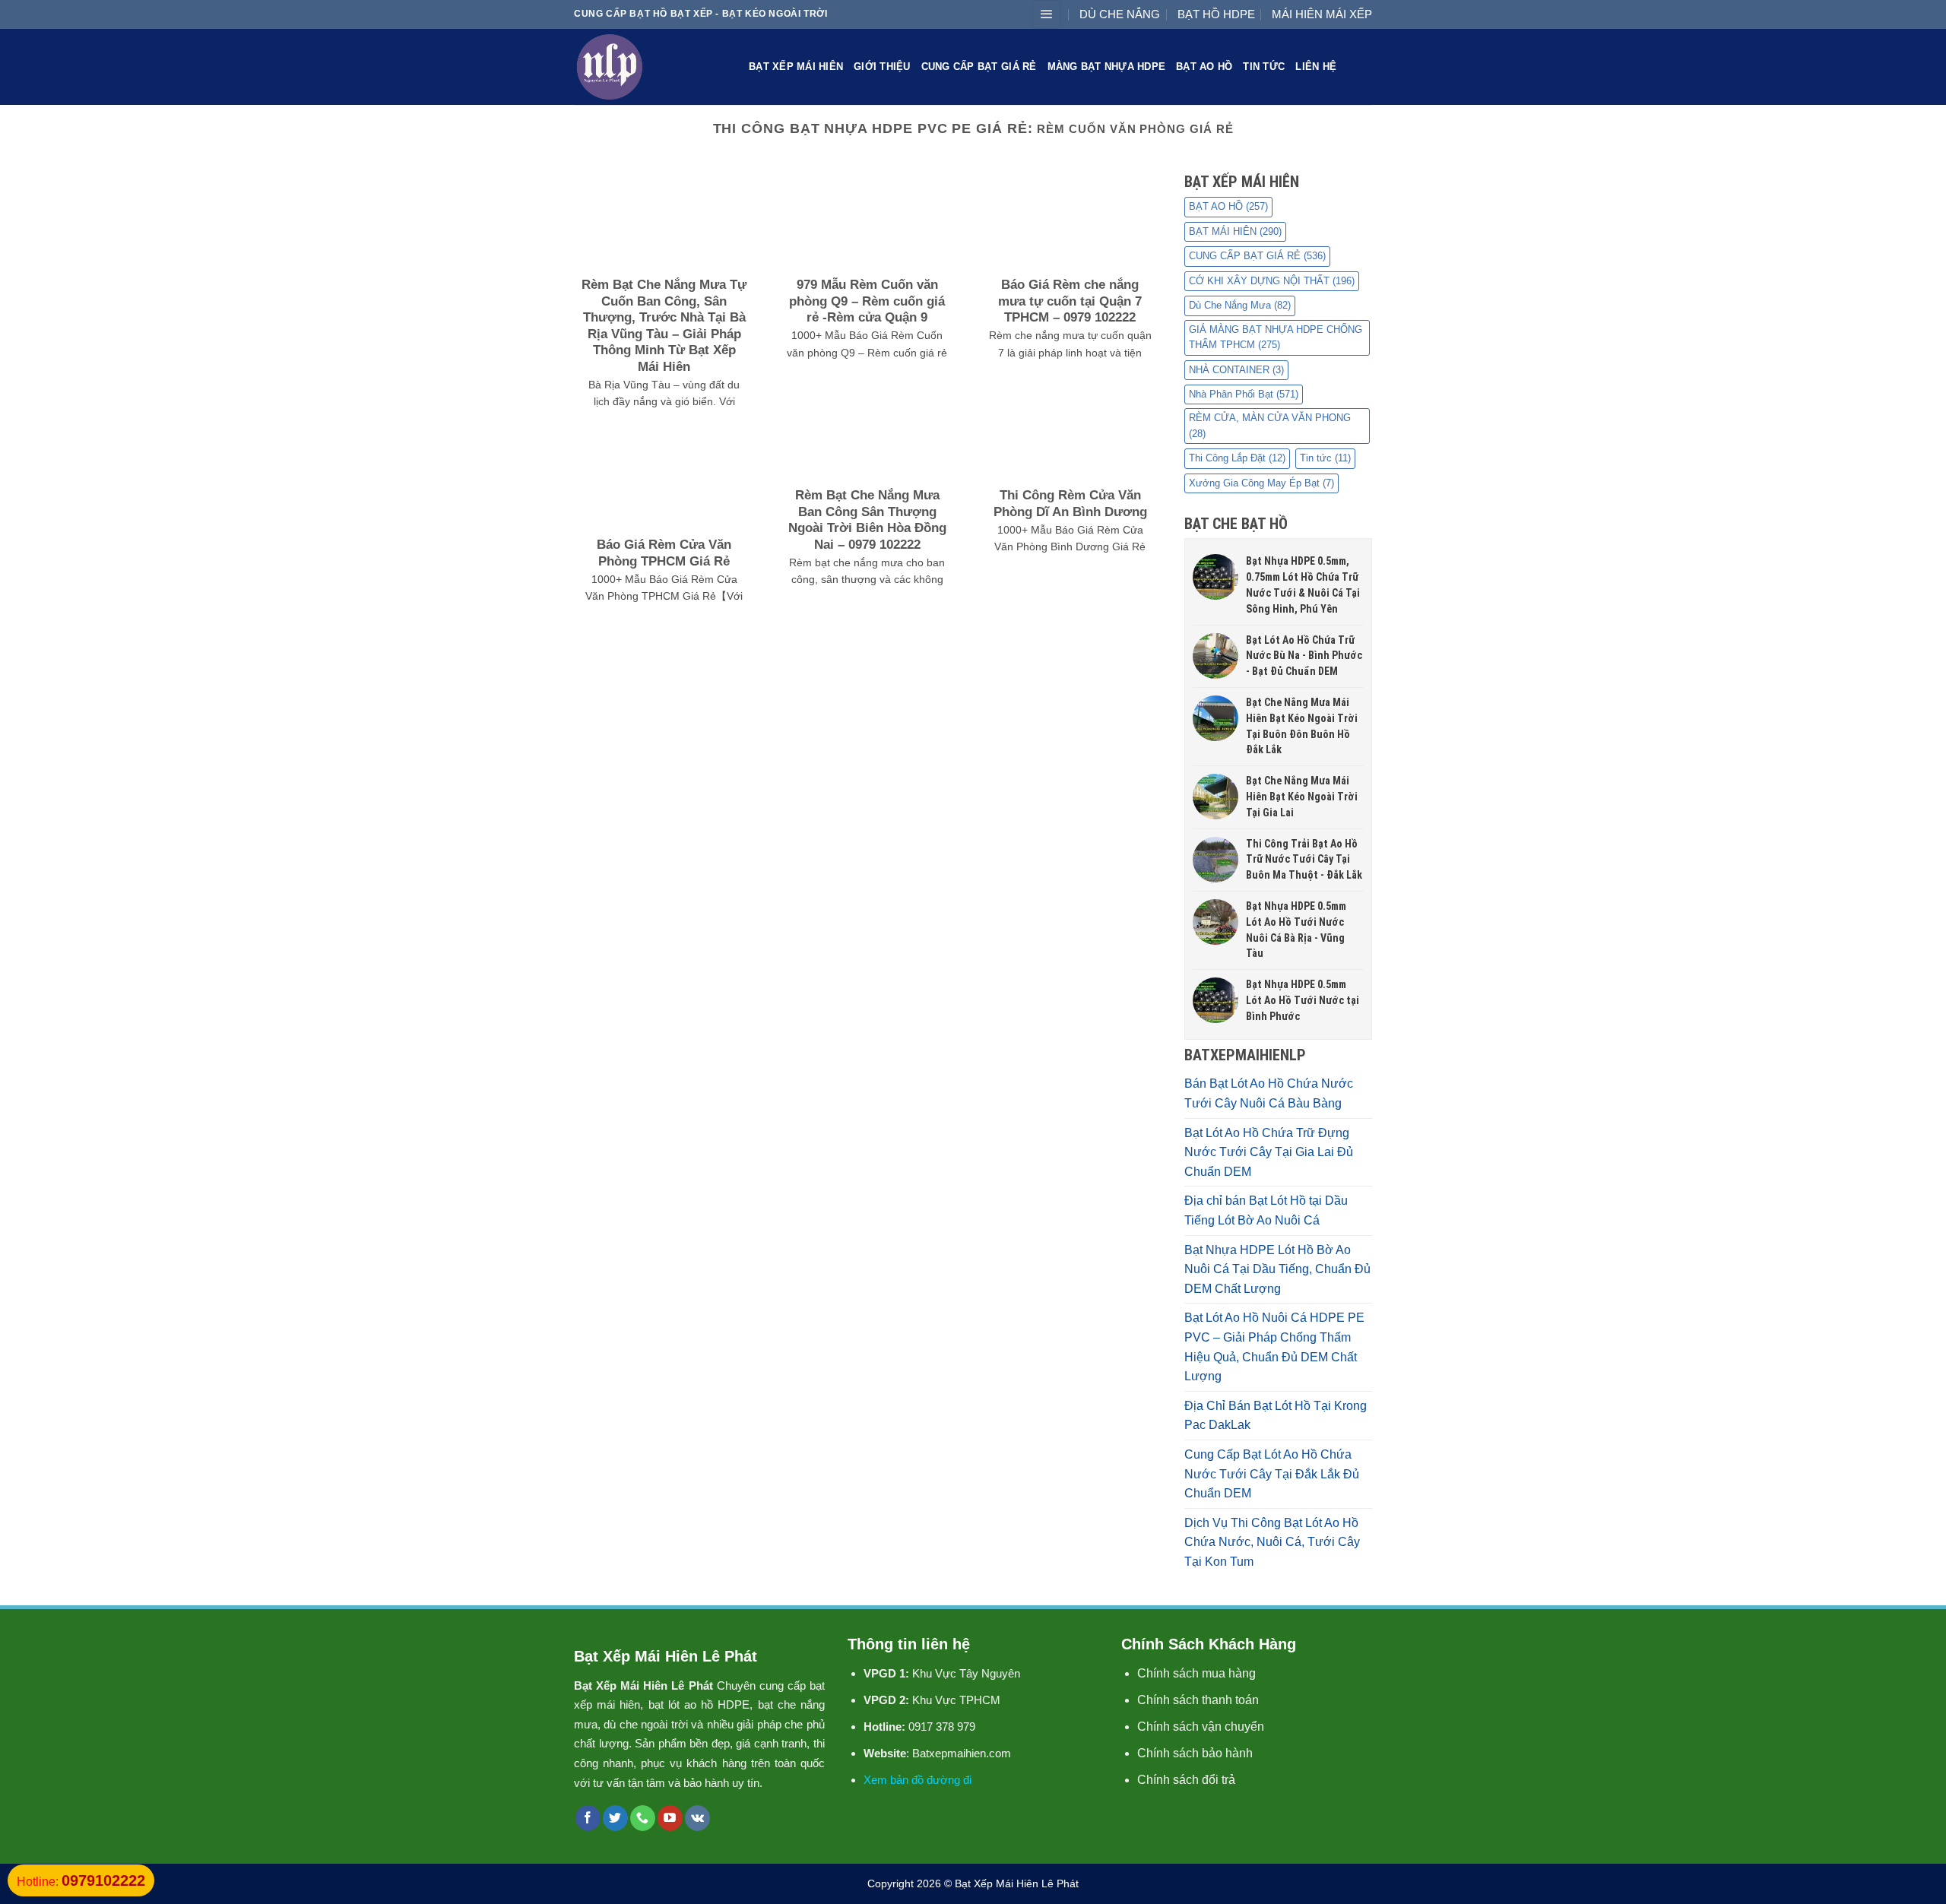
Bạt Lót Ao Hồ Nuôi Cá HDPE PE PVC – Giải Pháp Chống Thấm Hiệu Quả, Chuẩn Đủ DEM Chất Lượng (1274, 1347)
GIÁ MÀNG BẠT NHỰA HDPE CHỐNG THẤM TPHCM (1276, 337)
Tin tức (1264, 67)
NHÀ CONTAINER (1236, 370)
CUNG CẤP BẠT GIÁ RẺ (979, 67)
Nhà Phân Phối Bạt (1244, 394)
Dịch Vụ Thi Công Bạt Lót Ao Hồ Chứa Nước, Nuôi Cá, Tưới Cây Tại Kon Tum (1272, 1542)
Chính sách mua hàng (1196, 1673)
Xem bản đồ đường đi (918, 1780)
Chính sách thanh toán (1198, 1700)
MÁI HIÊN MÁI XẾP (1322, 14)
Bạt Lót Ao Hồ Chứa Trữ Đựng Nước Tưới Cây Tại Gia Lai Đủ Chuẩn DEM (1269, 1152)
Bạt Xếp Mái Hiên (796, 67)
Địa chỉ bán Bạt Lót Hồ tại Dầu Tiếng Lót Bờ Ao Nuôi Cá (1266, 1210)
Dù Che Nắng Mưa (1240, 305)
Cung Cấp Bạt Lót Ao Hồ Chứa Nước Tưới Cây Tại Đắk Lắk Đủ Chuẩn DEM (1272, 1474)
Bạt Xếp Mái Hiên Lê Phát (1017, 1883)
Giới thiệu (882, 67)
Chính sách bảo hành (1195, 1753)
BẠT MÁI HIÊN (1235, 231)
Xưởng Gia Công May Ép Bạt (1261, 483)
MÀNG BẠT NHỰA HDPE (1107, 67)
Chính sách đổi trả (1186, 1780)
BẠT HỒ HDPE (1216, 14)
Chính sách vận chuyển (1201, 1727)
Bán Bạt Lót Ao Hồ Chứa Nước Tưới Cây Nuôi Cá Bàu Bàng (1269, 1093)
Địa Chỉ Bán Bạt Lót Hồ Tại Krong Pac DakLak (1276, 1416)
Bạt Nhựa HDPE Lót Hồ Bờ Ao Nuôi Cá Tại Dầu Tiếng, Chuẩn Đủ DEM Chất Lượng (1277, 1269)
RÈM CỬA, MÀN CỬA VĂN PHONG (1270, 425)
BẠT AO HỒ (1204, 67)
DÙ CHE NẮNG (1120, 14)
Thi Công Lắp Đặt (1237, 458)
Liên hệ (1316, 67)
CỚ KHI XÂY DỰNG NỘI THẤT (1272, 281)
